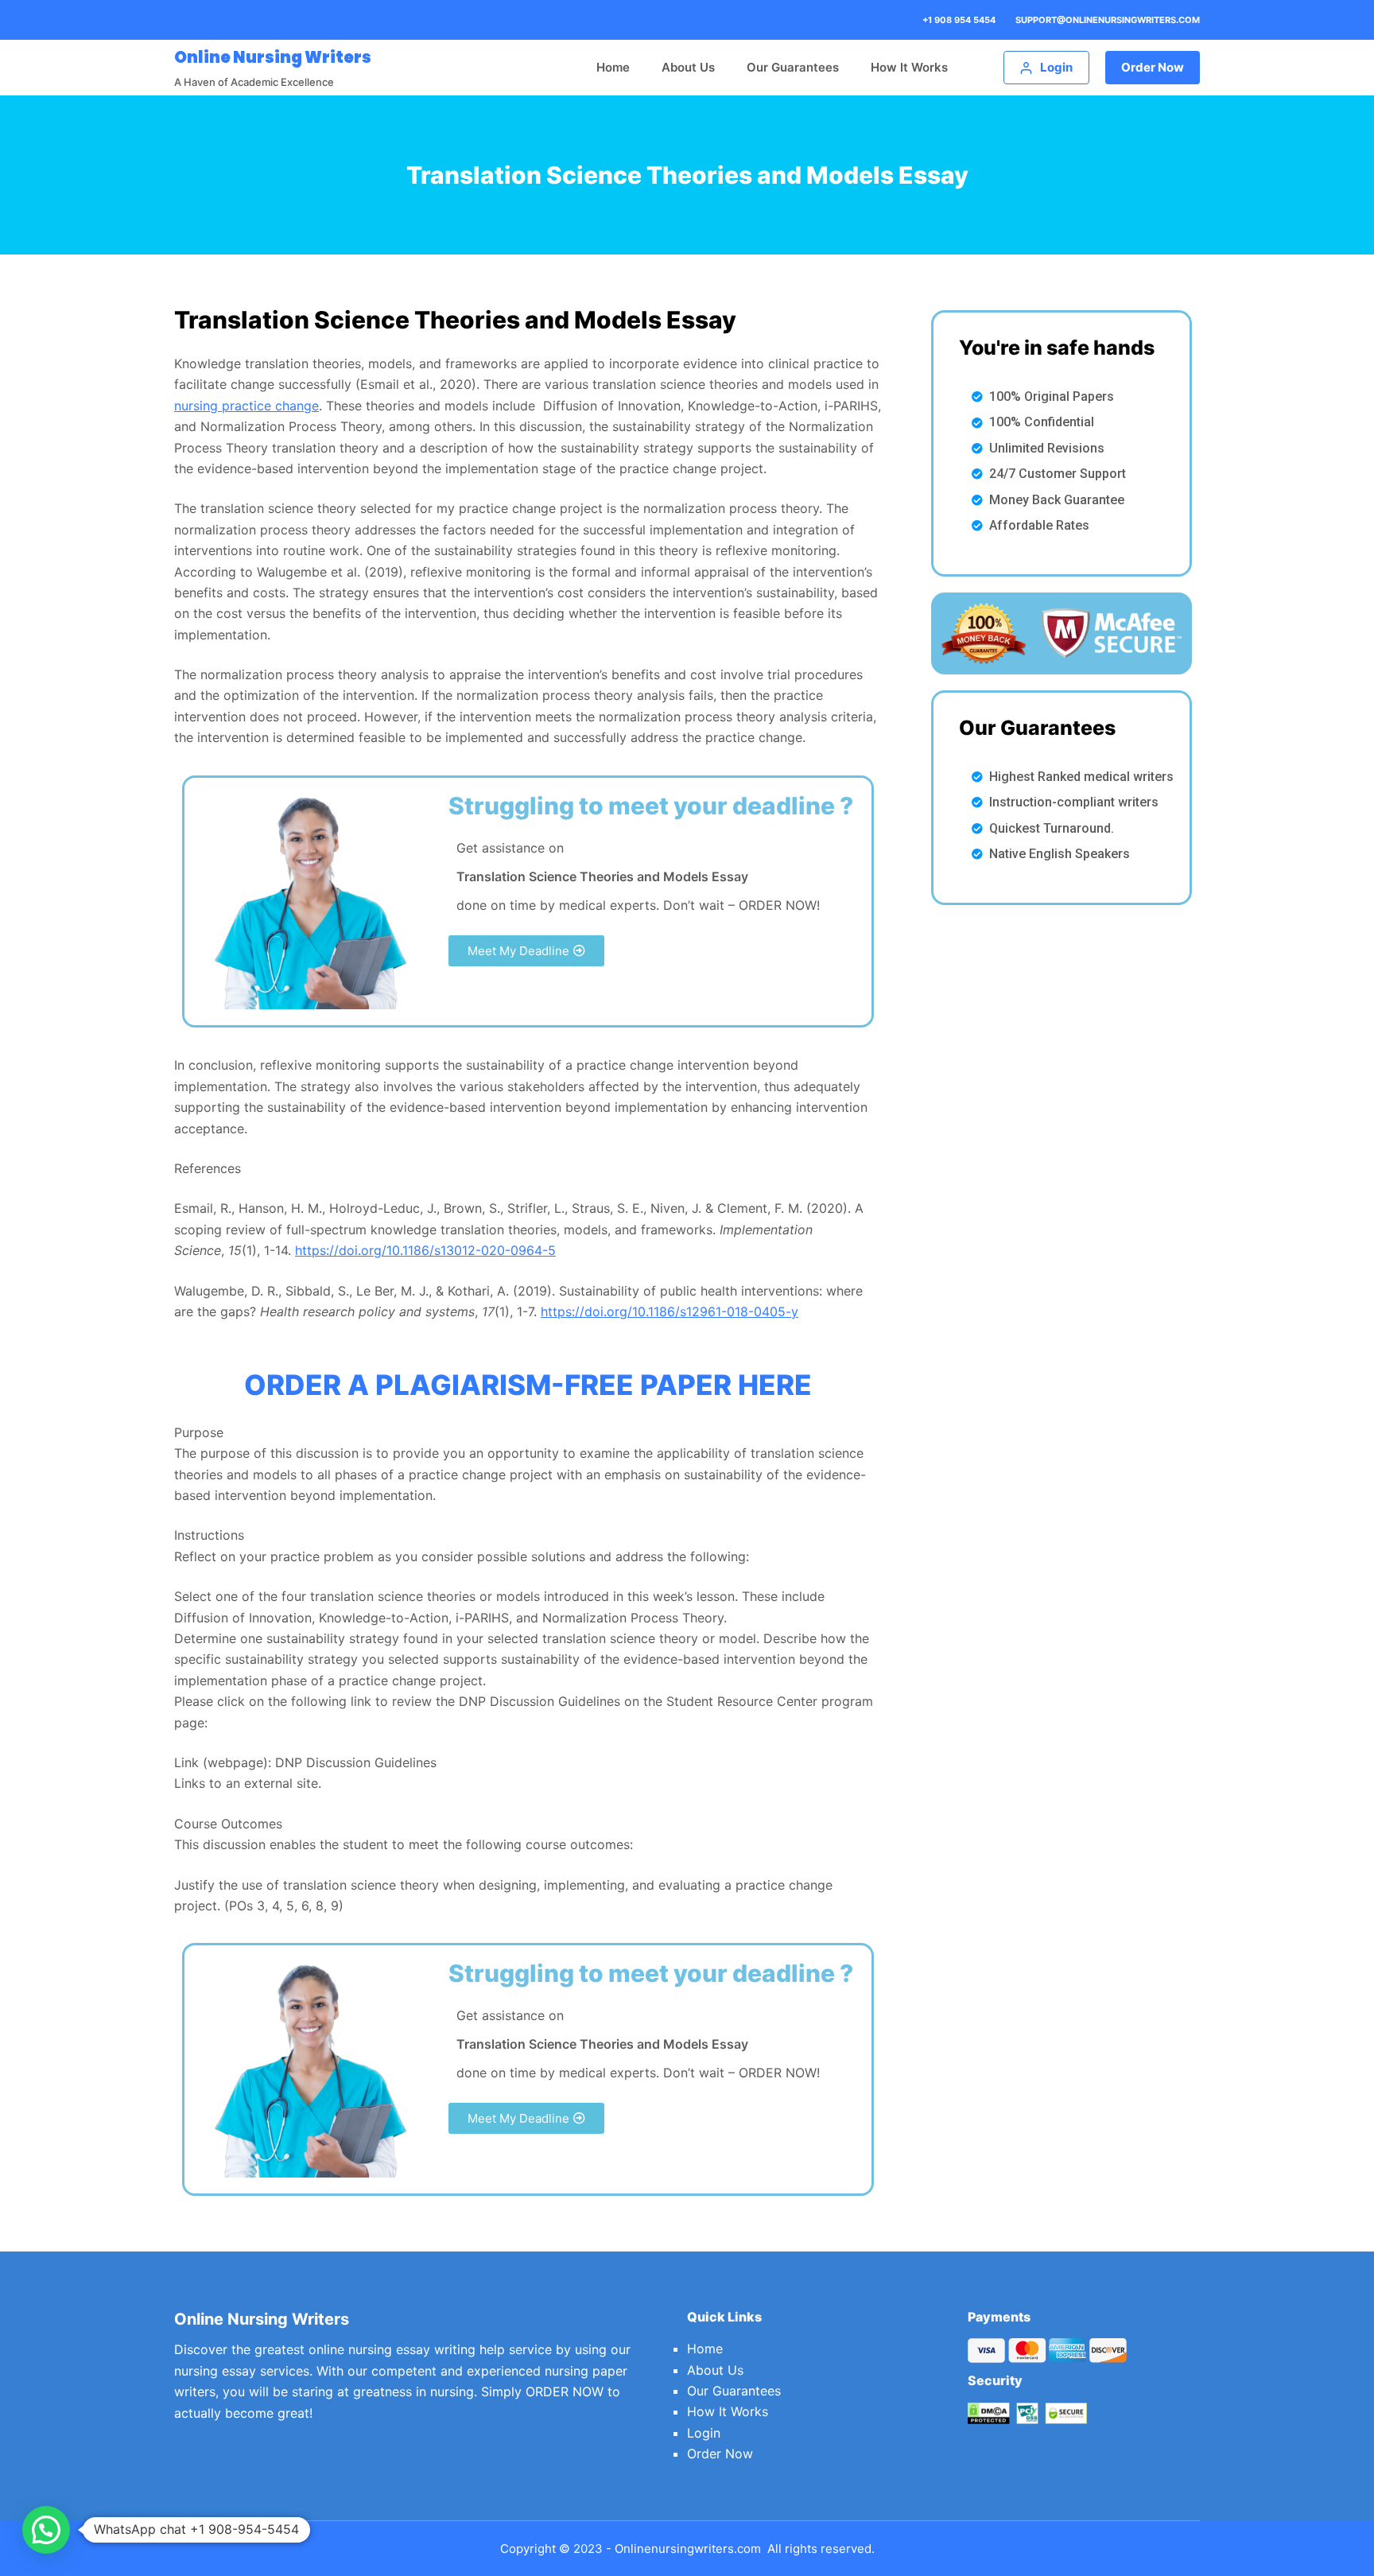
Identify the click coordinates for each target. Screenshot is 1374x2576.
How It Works (909, 67)
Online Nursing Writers (273, 57)
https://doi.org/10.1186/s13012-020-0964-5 (425, 1250)
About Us (688, 67)
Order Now (1153, 67)
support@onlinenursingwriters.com (1108, 20)
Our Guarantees (793, 67)
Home (613, 67)
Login (704, 2433)
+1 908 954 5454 (959, 20)
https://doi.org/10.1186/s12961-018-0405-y (670, 1311)
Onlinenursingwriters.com (688, 2549)
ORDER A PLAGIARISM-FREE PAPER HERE (528, 1385)
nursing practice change (246, 406)
